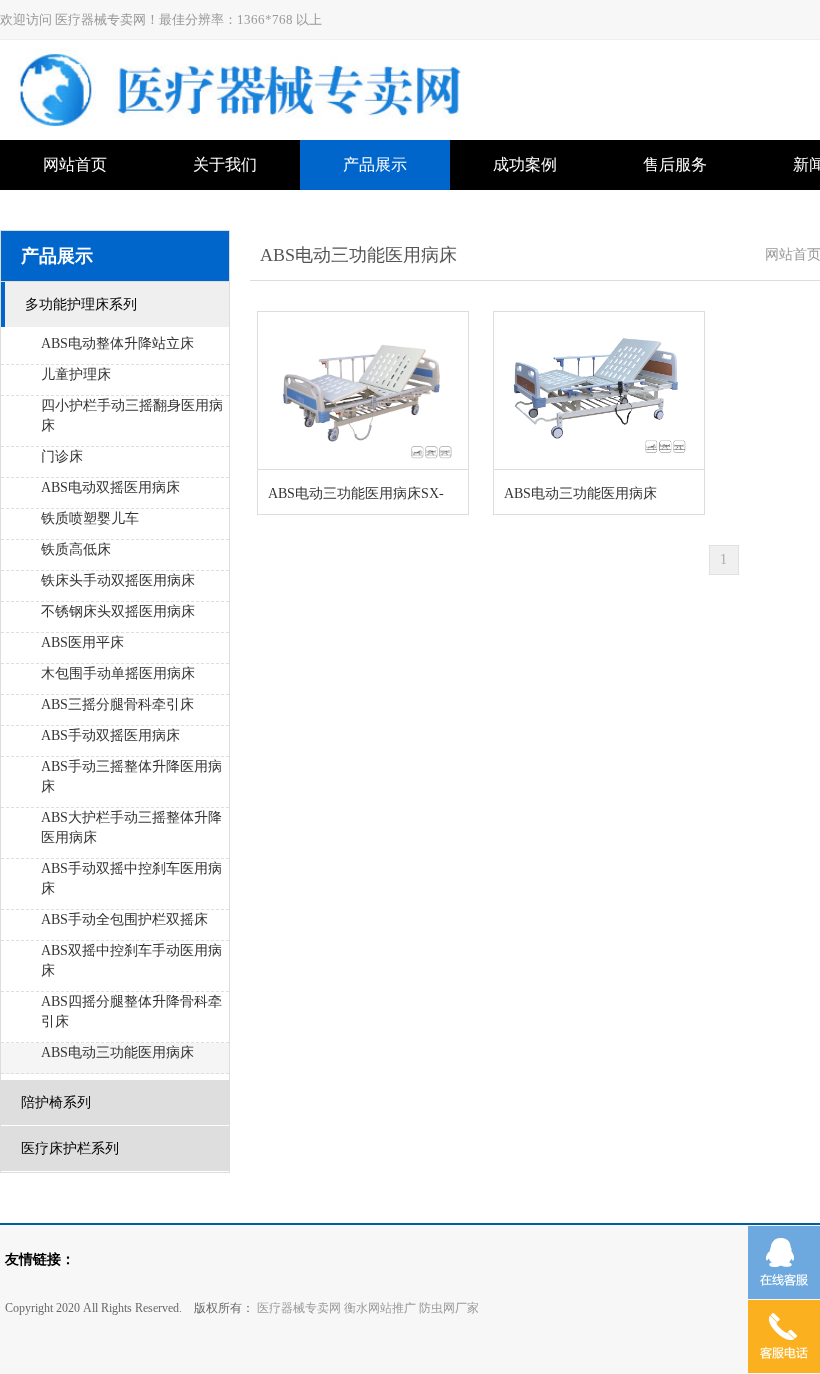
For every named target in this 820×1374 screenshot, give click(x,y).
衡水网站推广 (380, 1308)
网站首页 (75, 164)
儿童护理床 (76, 374)
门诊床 (62, 456)
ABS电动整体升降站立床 (117, 343)
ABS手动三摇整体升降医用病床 (131, 776)
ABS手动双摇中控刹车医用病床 (131, 878)
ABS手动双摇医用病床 (110, 735)
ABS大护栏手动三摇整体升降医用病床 (131, 827)
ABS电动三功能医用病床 (117, 1052)
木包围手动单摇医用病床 (118, 673)
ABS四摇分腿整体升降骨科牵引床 (131, 1011)
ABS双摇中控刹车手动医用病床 (131, 960)
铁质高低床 (76, 549)
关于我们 (225, 164)
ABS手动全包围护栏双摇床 (124, 919)
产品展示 (375, 164)
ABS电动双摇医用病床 (110, 487)
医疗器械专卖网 (297, 1308)
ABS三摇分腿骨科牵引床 (117, 704)
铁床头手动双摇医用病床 (118, 580)
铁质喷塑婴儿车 (90, 518)
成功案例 (525, 164)
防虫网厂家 (449, 1308)
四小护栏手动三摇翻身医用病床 (132, 415)
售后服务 (675, 164)
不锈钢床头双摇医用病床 (118, 611)
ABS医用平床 (82, 642)
